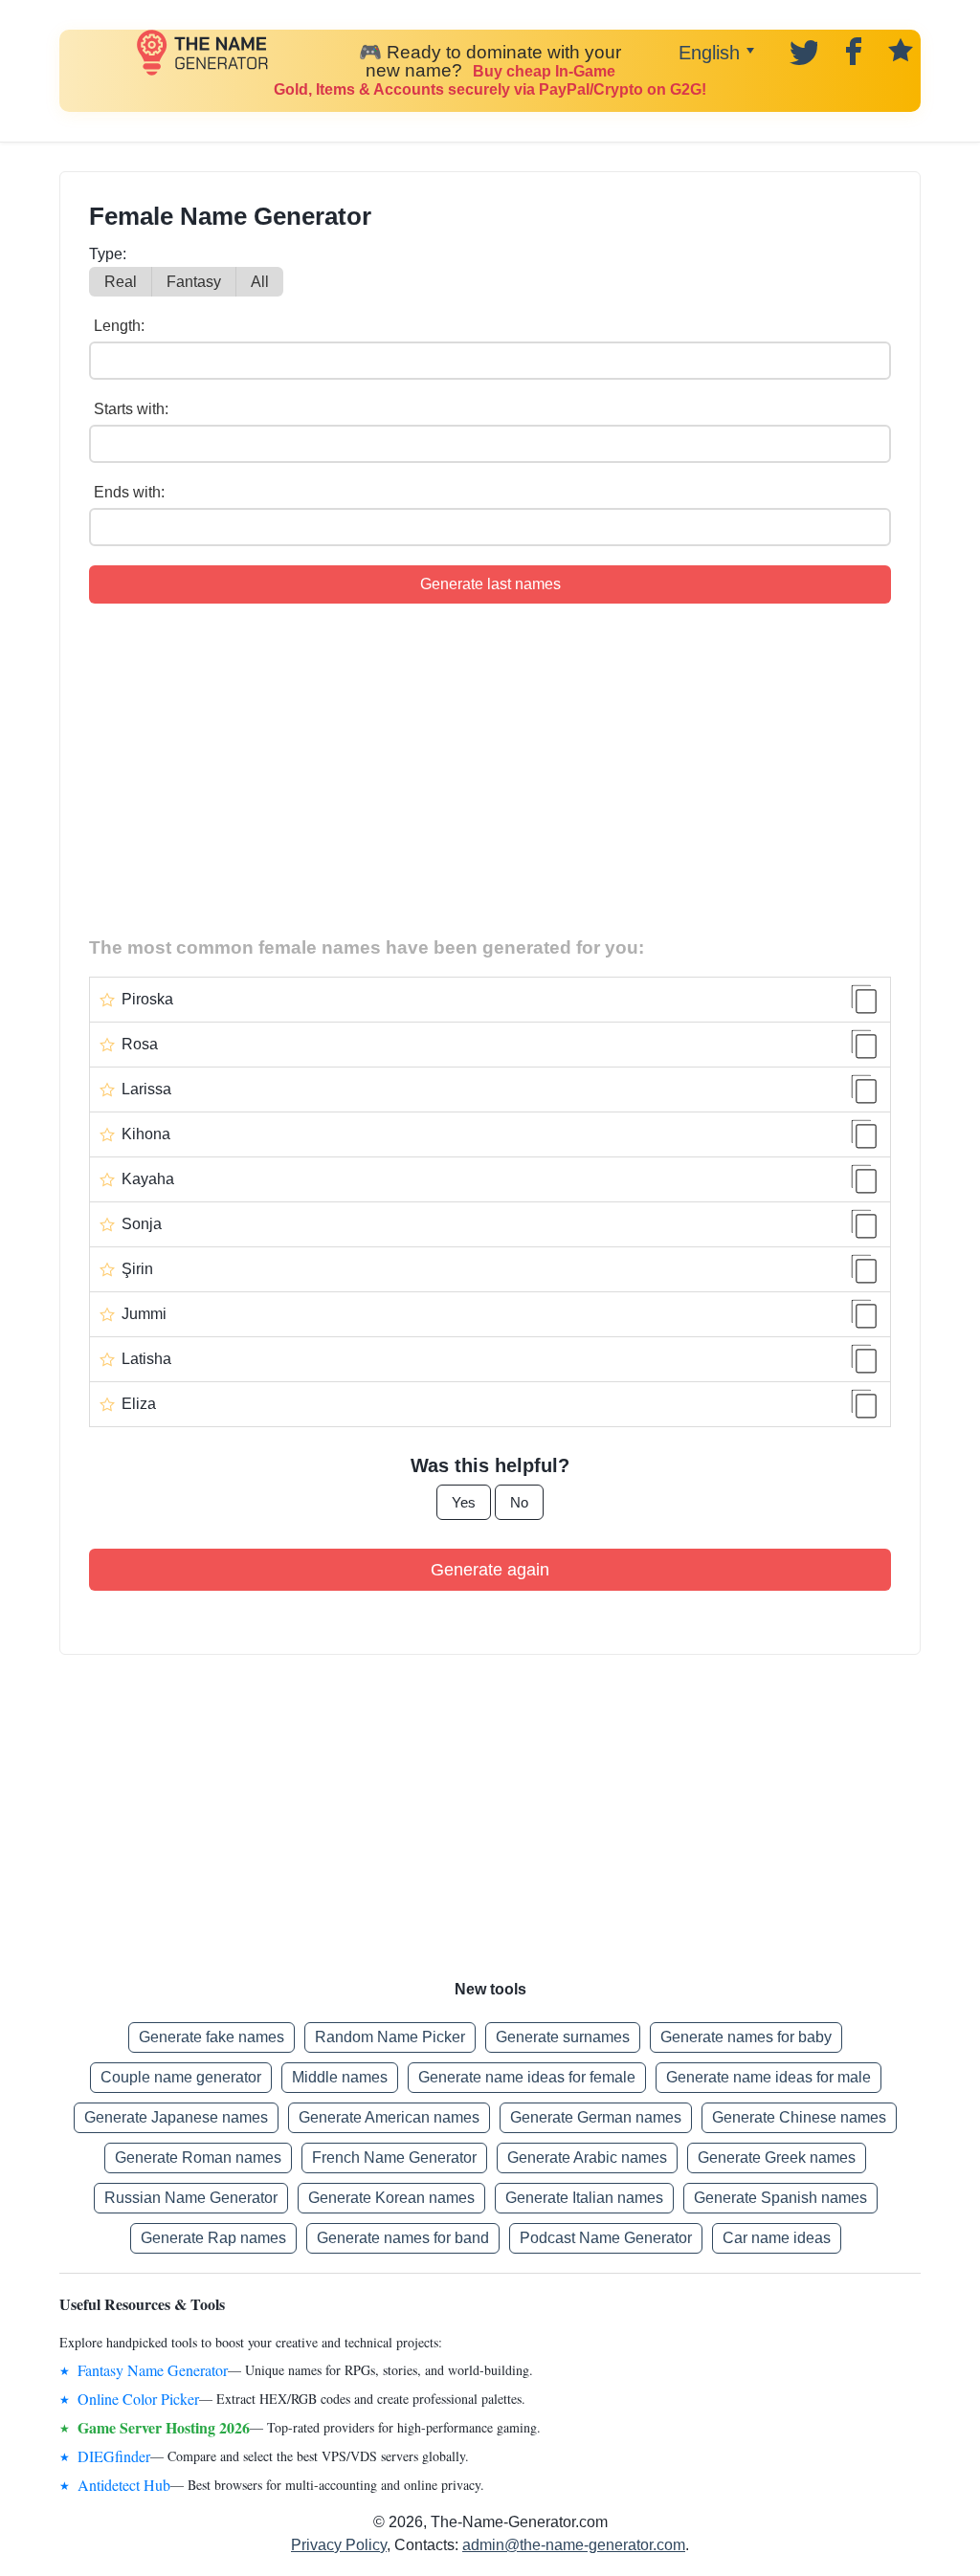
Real (121, 282)
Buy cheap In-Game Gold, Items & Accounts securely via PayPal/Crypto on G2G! (490, 80)
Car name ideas (777, 2238)
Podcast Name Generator (606, 2238)
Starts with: (131, 409)
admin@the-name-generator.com (574, 2545)
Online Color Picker (138, 2399)
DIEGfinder (114, 2456)
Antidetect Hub (124, 2485)
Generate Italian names (584, 2198)
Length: (119, 326)
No (519, 1502)
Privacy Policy (339, 2545)
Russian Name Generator (191, 2198)
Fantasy (194, 282)
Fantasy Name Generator (153, 2370)
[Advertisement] (490, 766)
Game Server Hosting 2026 (164, 2427)
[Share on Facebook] (851, 50)
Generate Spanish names (780, 2198)
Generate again (490, 1570)
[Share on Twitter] (802, 50)
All (260, 282)
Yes (464, 1502)
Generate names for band (403, 2238)
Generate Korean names (391, 2198)
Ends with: (129, 492)
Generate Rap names (213, 2238)
